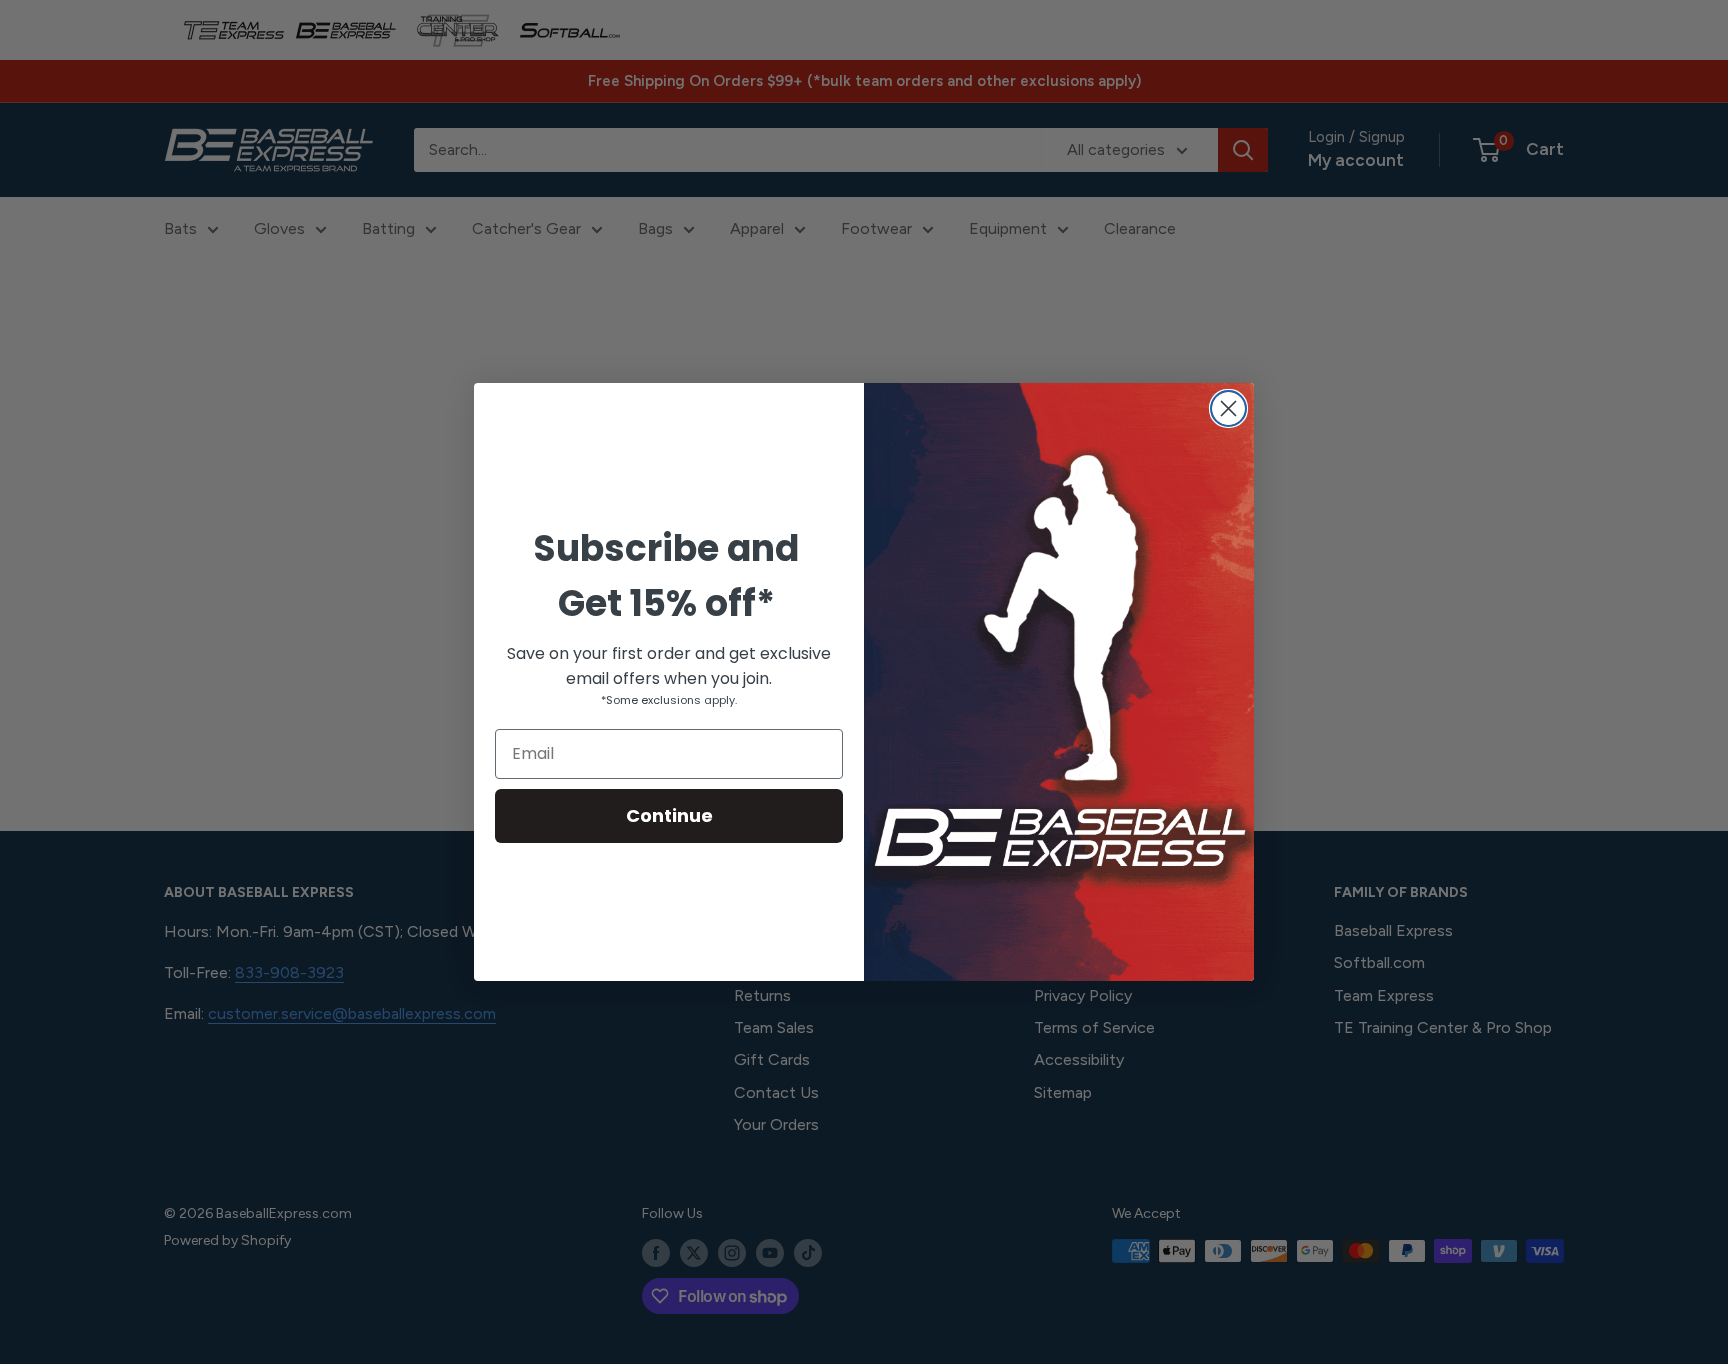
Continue (669, 815)
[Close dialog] (1228, 408)
